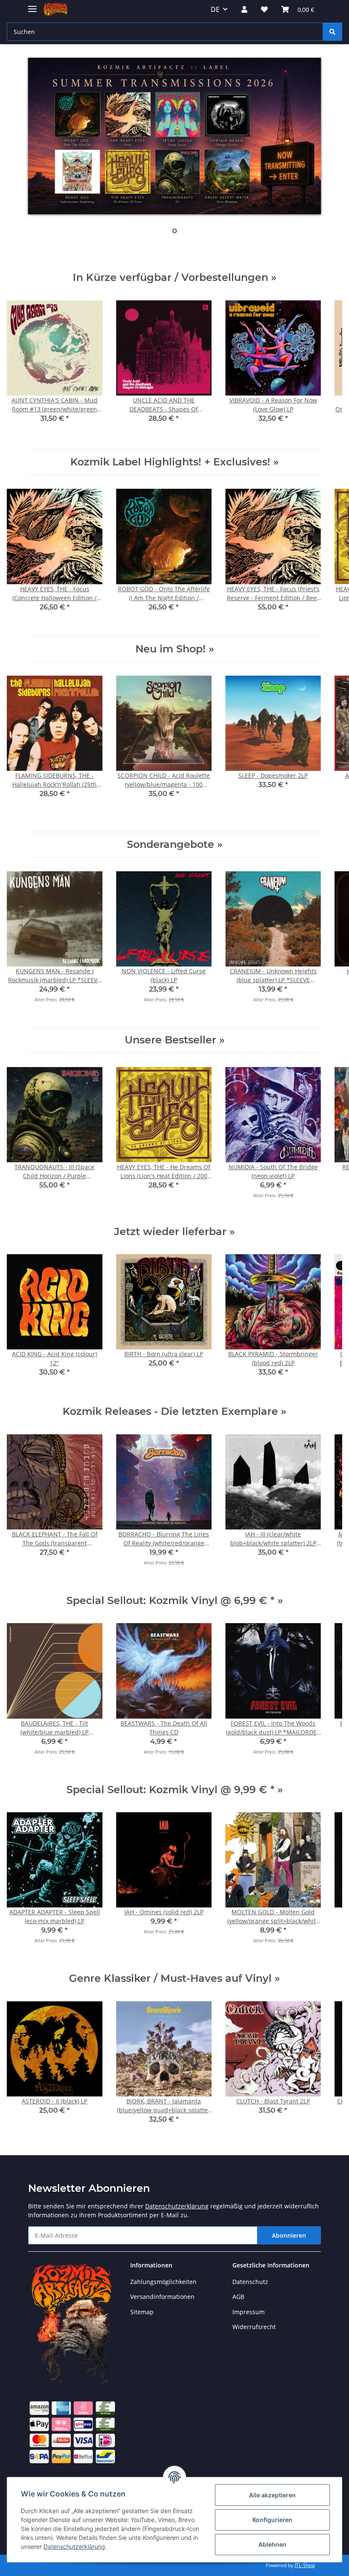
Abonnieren (289, 2235)
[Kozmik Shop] (56, 10)
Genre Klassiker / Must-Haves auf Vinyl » (174, 1978)
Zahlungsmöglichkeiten (163, 2282)
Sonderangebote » (175, 844)
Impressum (249, 2312)
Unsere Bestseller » (175, 1040)
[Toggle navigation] (32, 5)
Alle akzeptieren (272, 2495)
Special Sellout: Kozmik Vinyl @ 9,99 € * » (175, 1790)
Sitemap (142, 2312)
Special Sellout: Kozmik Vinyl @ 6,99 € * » (175, 1600)
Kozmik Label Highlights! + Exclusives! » (174, 462)
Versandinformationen (162, 2297)
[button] (244, 9)
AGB (238, 2297)
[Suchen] (332, 32)
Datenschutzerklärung (177, 2206)
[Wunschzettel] (264, 9)
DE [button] (215, 9)
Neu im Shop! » (175, 649)
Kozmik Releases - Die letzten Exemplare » (174, 1411)
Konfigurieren (272, 2520)
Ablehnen (272, 2544)
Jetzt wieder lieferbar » (174, 1231)
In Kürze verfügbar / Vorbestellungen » (175, 277)
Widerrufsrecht (254, 2327)
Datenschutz (250, 2282)
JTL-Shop (305, 2565)
